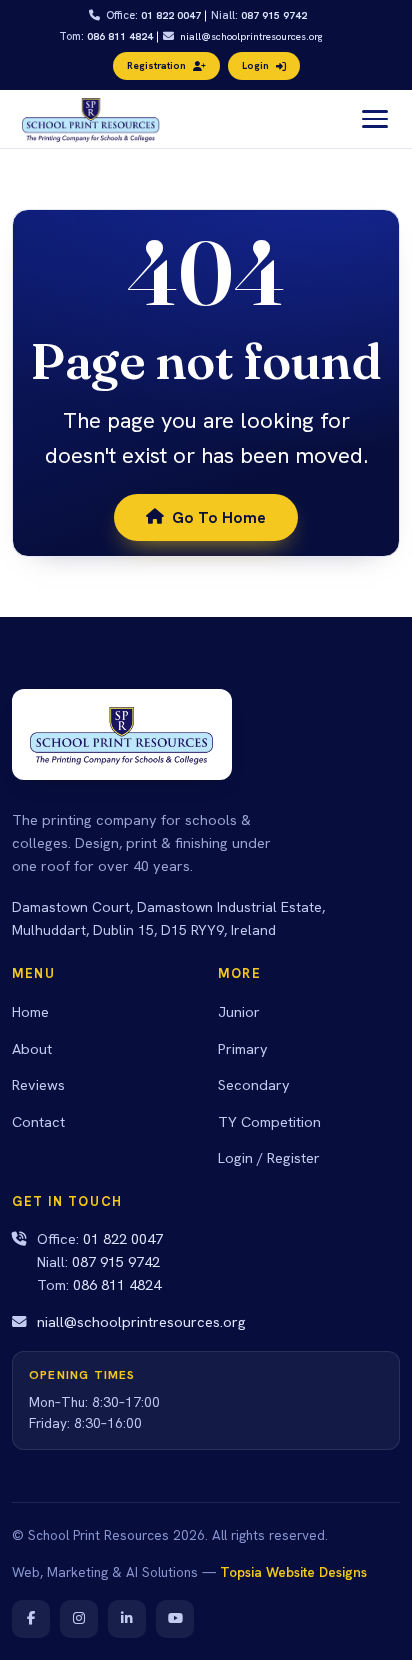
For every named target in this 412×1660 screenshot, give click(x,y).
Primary (243, 1048)
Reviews (38, 1084)
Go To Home (219, 517)
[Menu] (375, 119)
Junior (239, 1011)
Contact (38, 1121)
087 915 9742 (274, 15)
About (32, 1048)
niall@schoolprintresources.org (251, 36)
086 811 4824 (120, 36)
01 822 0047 (171, 15)
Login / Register (269, 1157)
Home (30, 1011)
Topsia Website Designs (293, 1572)
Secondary (254, 1084)
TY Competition (269, 1121)
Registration (156, 65)
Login (255, 65)
